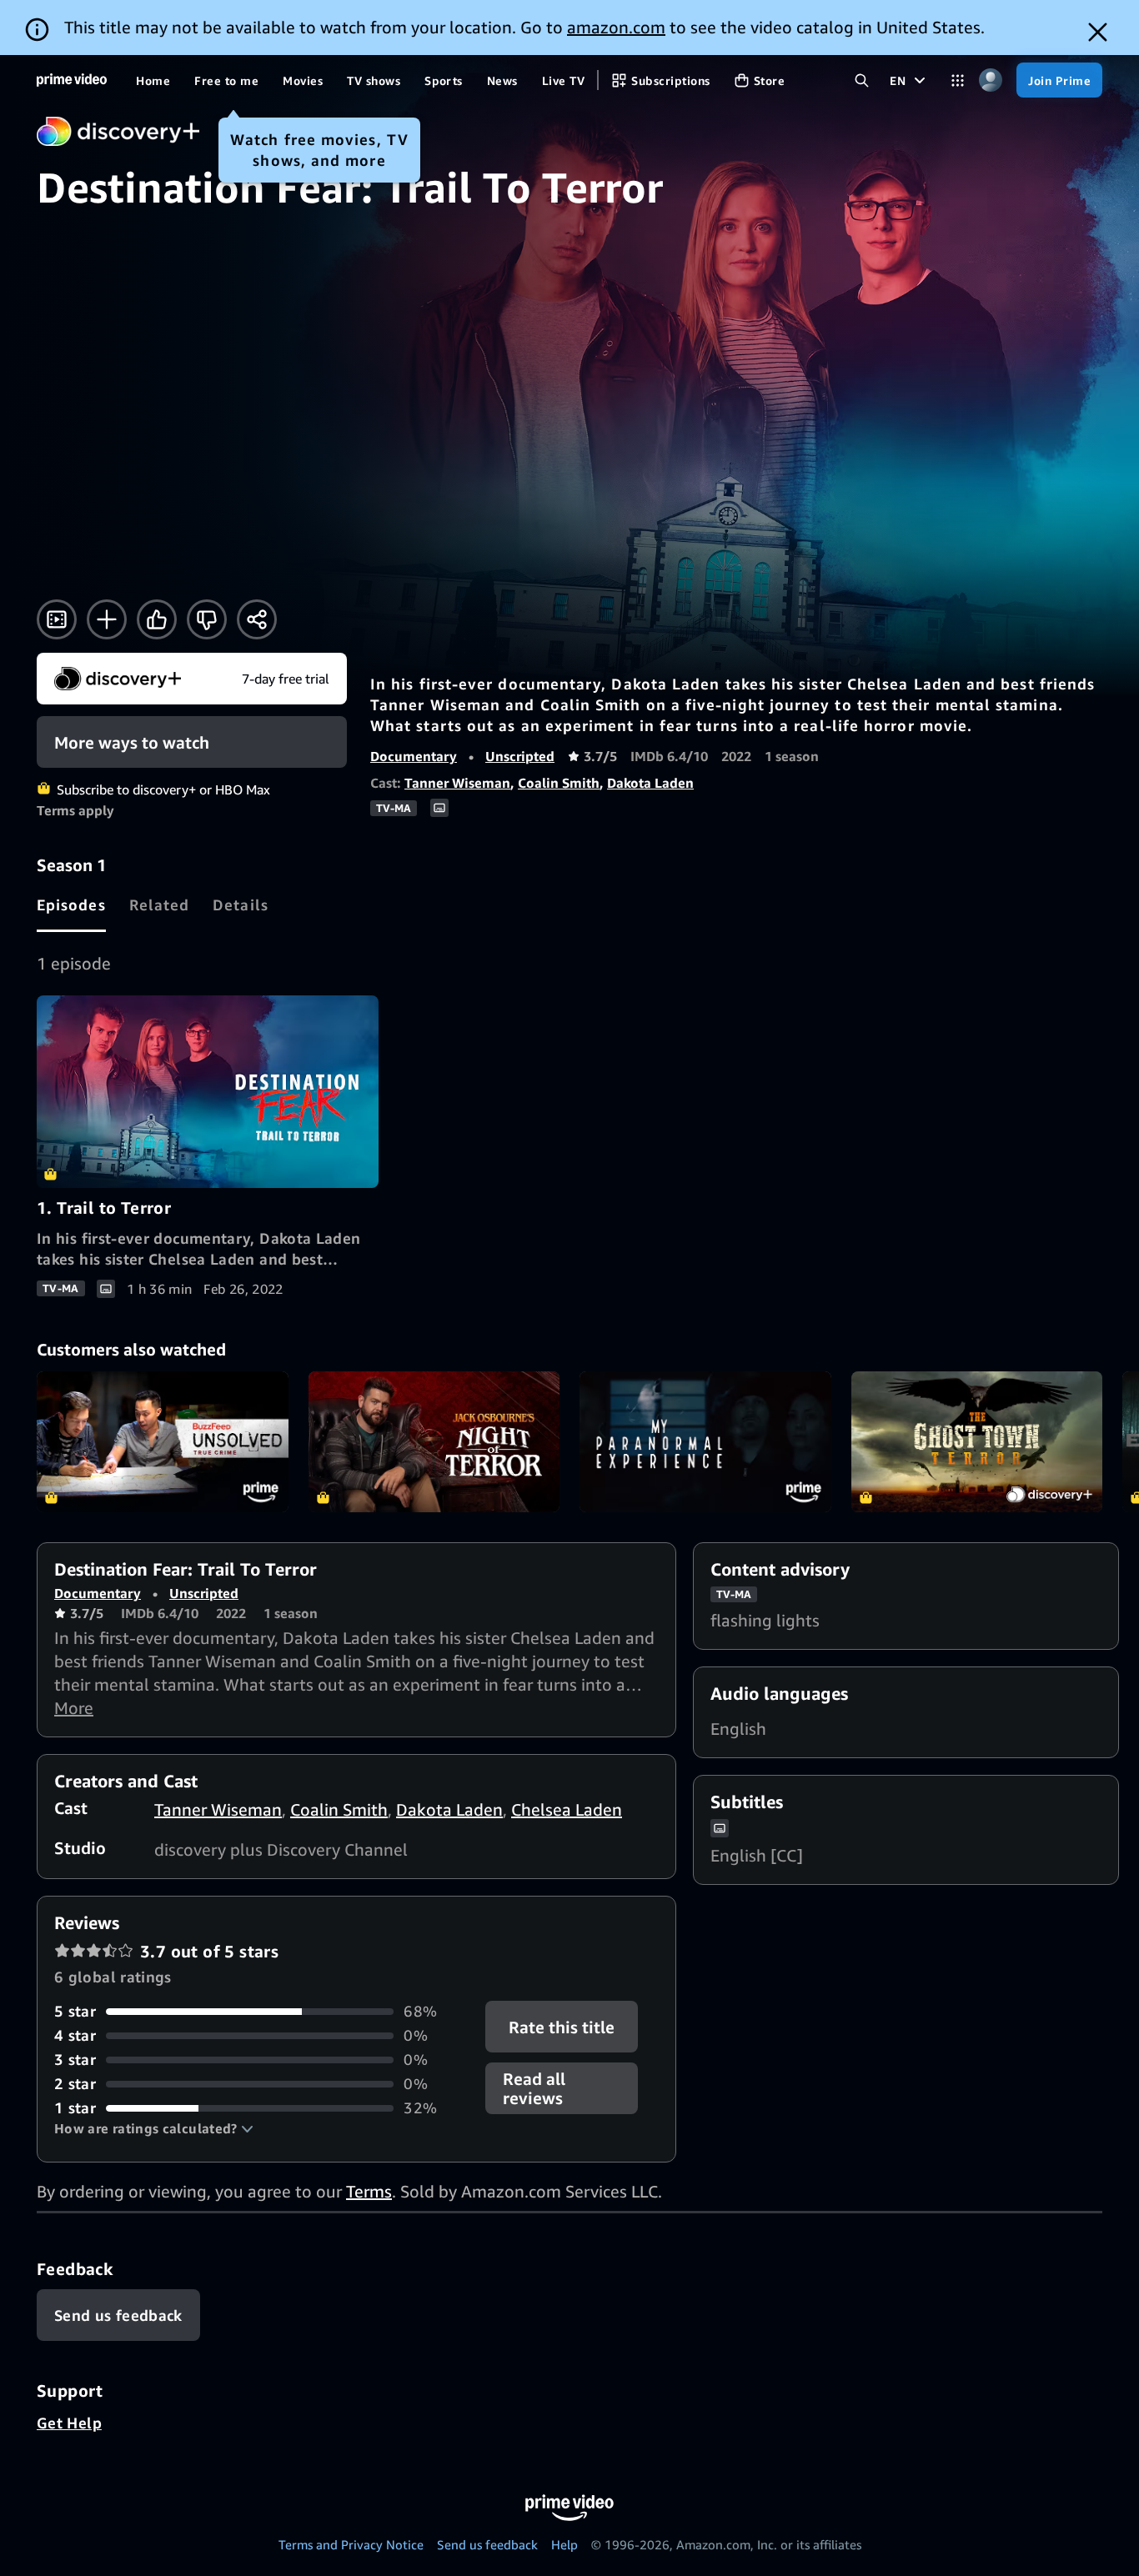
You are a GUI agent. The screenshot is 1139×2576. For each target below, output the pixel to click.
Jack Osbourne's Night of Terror (434, 1442)
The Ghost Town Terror (977, 1442)
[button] (154, 2128)
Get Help (69, 2423)
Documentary (414, 756)
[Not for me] (207, 619)
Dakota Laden (650, 783)
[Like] (157, 619)
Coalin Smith (559, 783)
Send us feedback (487, 2544)
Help (564, 2544)
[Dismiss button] (1098, 32)
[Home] (72, 80)
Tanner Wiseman (457, 783)
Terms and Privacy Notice (351, 2544)
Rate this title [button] (562, 2027)
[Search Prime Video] (862, 80)
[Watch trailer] (57, 619)
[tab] (71, 905)
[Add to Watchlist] (107, 619)
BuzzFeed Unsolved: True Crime (163, 1442)
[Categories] (958, 80)
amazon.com (616, 27)
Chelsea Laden (567, 1809)
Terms (369, 2191)
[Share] (257, 619)
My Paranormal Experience (705, 1442)
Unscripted (520, 756)
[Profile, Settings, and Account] (990, 80)
